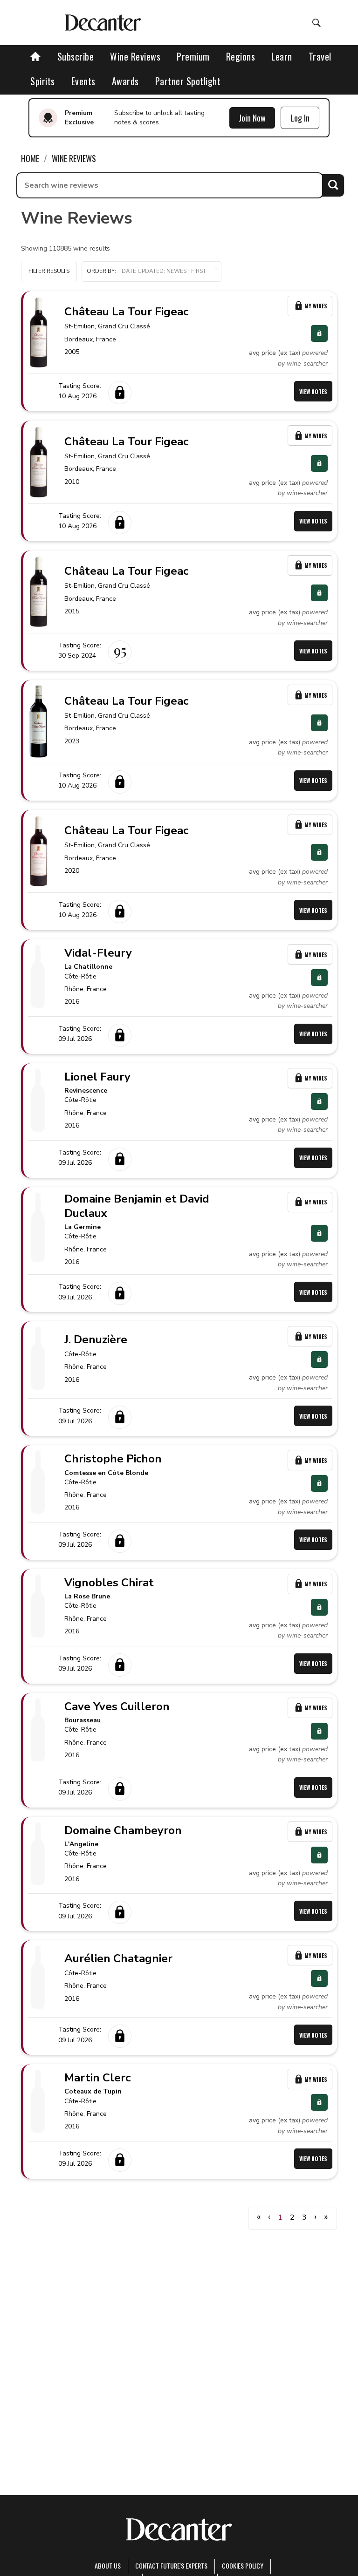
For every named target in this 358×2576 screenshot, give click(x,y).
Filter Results (49, 271)
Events (83, 81)
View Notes (313, 391)
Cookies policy (243, 2566)
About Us (108, 2566)
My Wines (316, 306)
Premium (193, 56)
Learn (282, 56)
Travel (320, 56)
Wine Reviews (135, 56)
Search (333, 185)
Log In (300, 118)
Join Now (252, 118)
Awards (125, 81)
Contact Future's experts (171, 2566)
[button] (151, 272)
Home (30, 158)
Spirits (43, 81)
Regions (241, 56)
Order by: (101, 271)
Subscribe (76, 56)
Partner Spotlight (188, 81)
